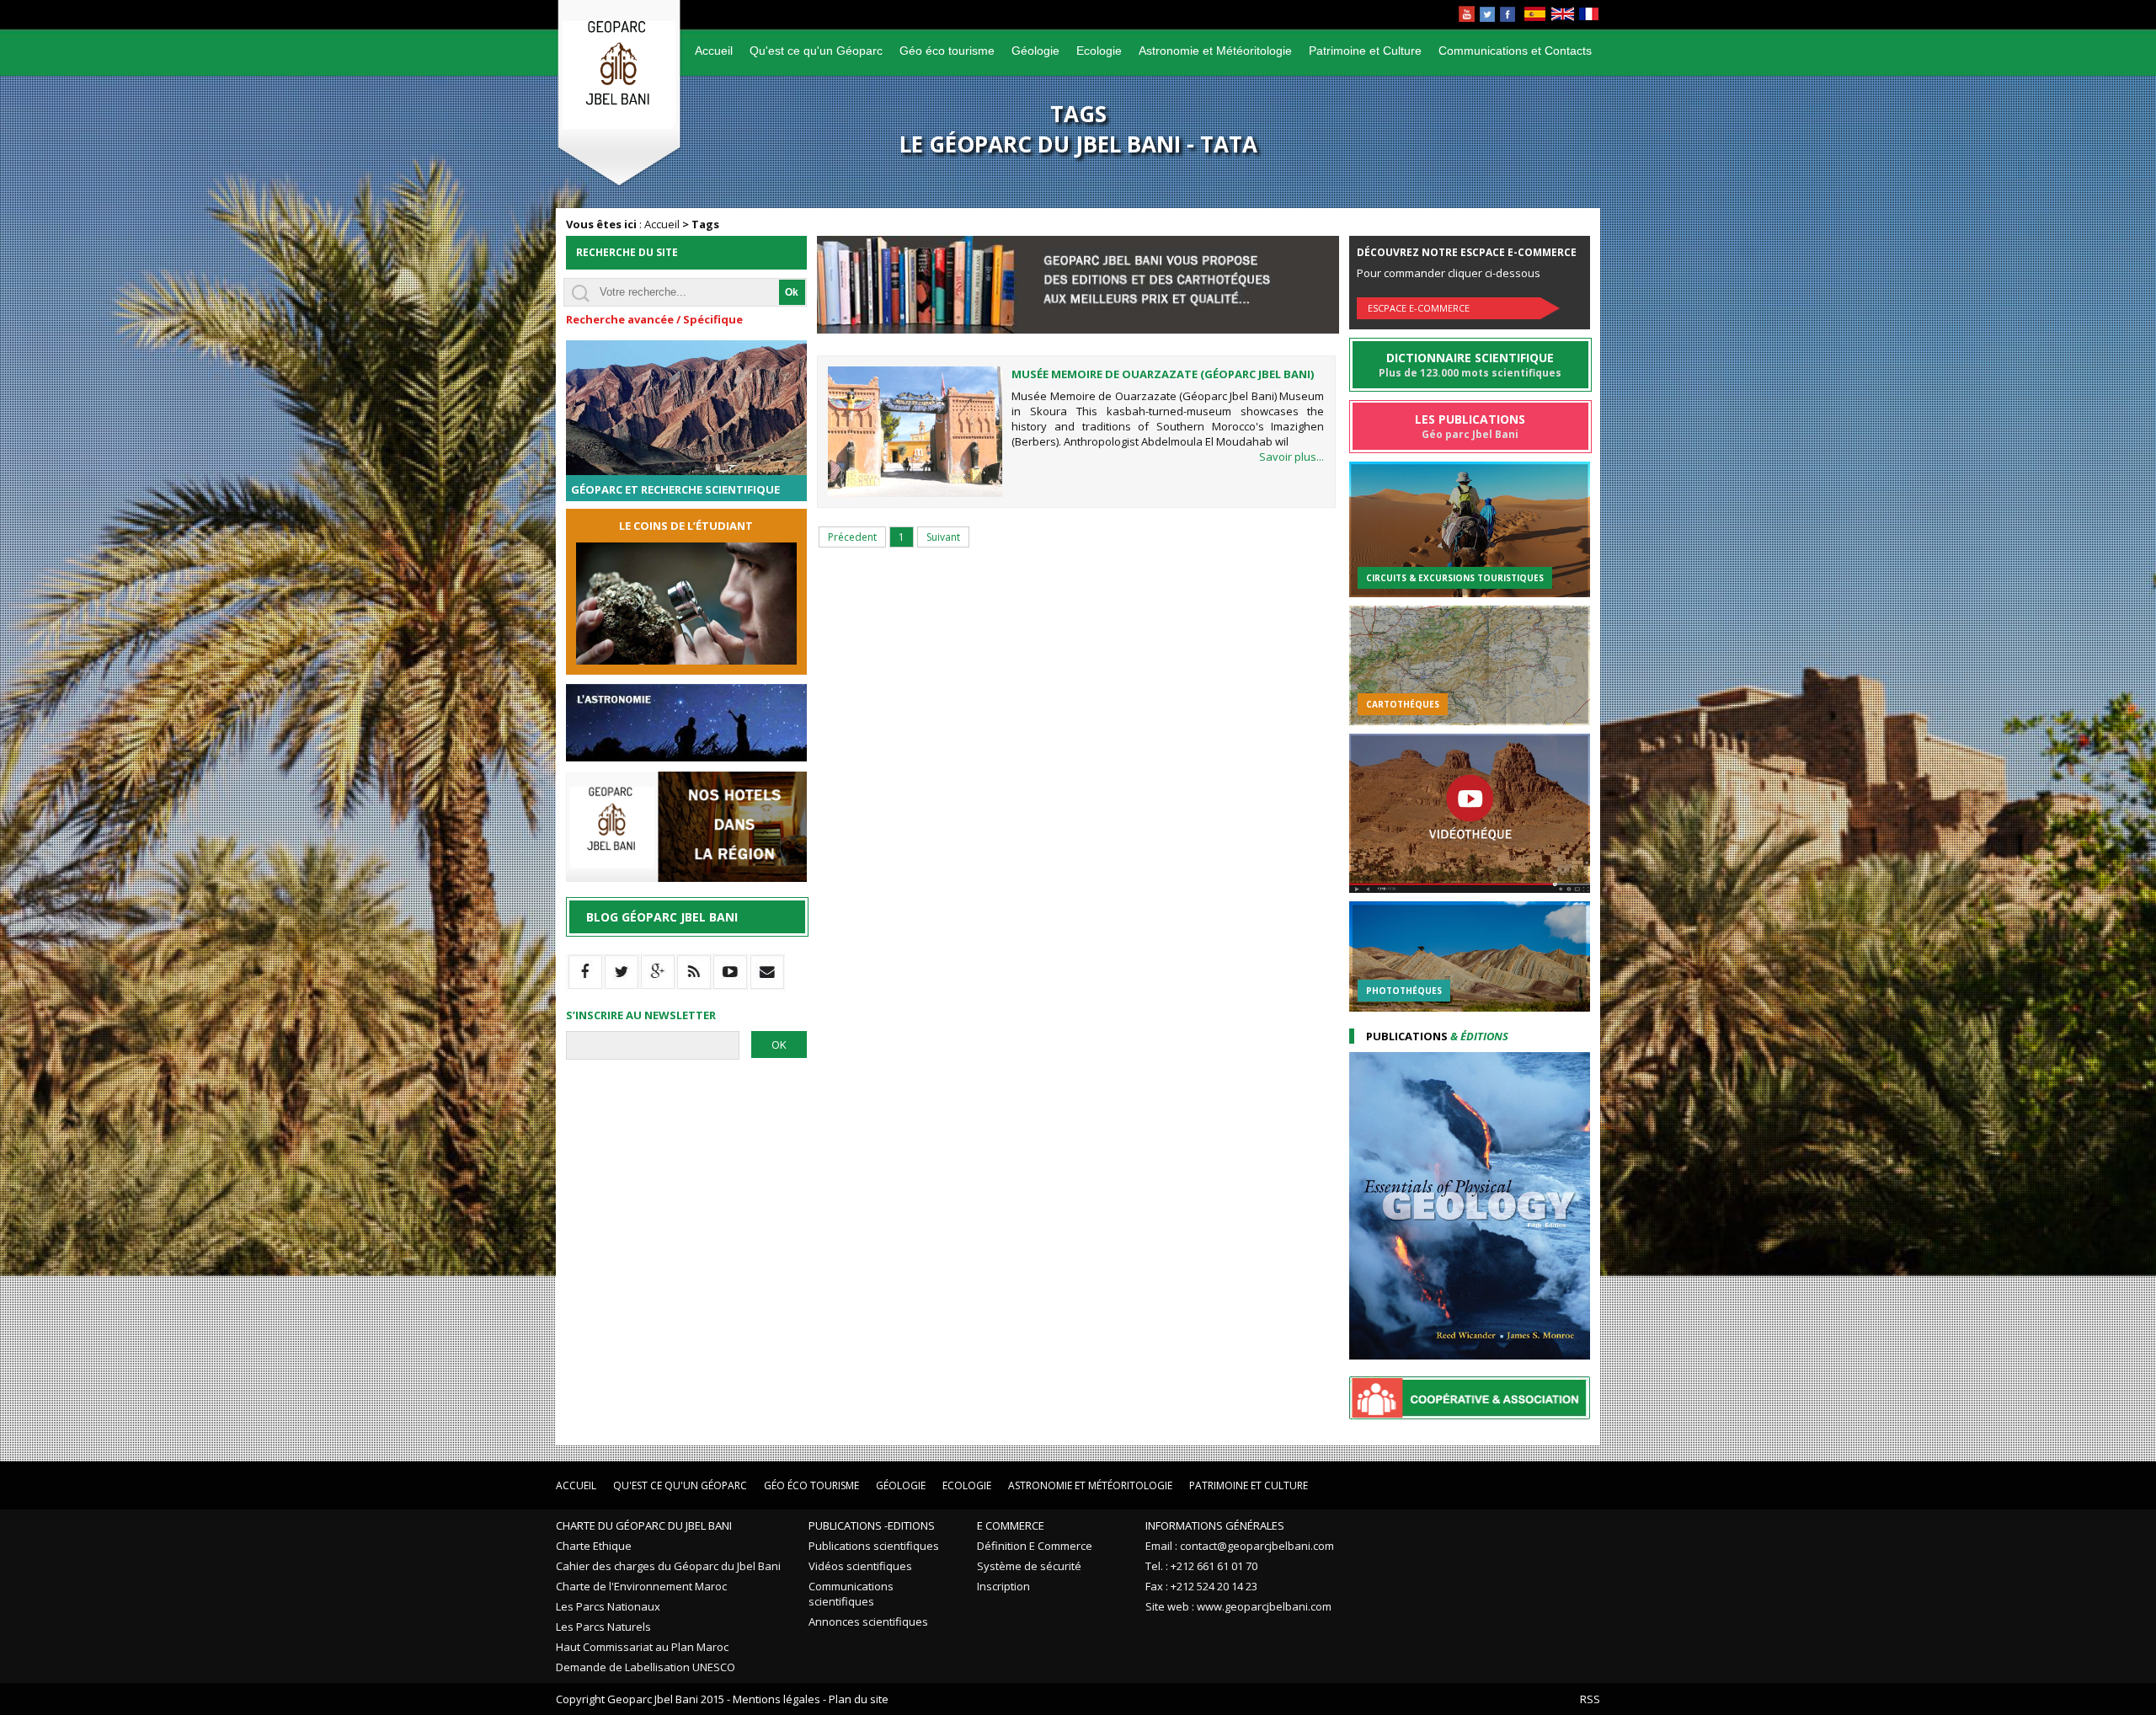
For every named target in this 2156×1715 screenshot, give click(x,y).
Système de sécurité (1029, 1566)
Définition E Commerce (1035, 1546)
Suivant (943, 537)
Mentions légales (776, 1699)
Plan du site (859, 1699)
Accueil (714, 51)
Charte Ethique (594, 1546)
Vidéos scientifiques (860, 1566)
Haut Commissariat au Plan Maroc (642, 1647)
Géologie (1035, 51)
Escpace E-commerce (1419, 308)
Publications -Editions (872, 1525)
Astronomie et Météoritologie (1215, 51)
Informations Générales (1215, 1525)
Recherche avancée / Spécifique (654, 319)
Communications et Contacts (1515, 51)
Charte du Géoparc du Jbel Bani (644, 1525)
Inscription (1003, 1586)
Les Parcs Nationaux (608, 1606)
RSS (1590, 1699)
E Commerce (1011, 1525)
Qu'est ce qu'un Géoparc (816, 51)
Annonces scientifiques (868, 1622)
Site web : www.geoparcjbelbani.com (1238, 1606)
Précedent (852, 537)
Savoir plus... (1291, 457)
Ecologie (1099, 51)
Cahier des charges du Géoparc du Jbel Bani (668, 1566)
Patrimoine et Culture (1365, 51)
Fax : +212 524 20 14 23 (1201, 1586)
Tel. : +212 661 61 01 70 (1201, 1566)
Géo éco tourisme (947, 51)
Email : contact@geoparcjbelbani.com (1240, 1546)
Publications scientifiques (874, 1546)
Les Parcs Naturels (603, 1627)
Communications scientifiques (851, 1594)
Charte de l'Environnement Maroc (641, 1586)
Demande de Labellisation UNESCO (646, 1667)
